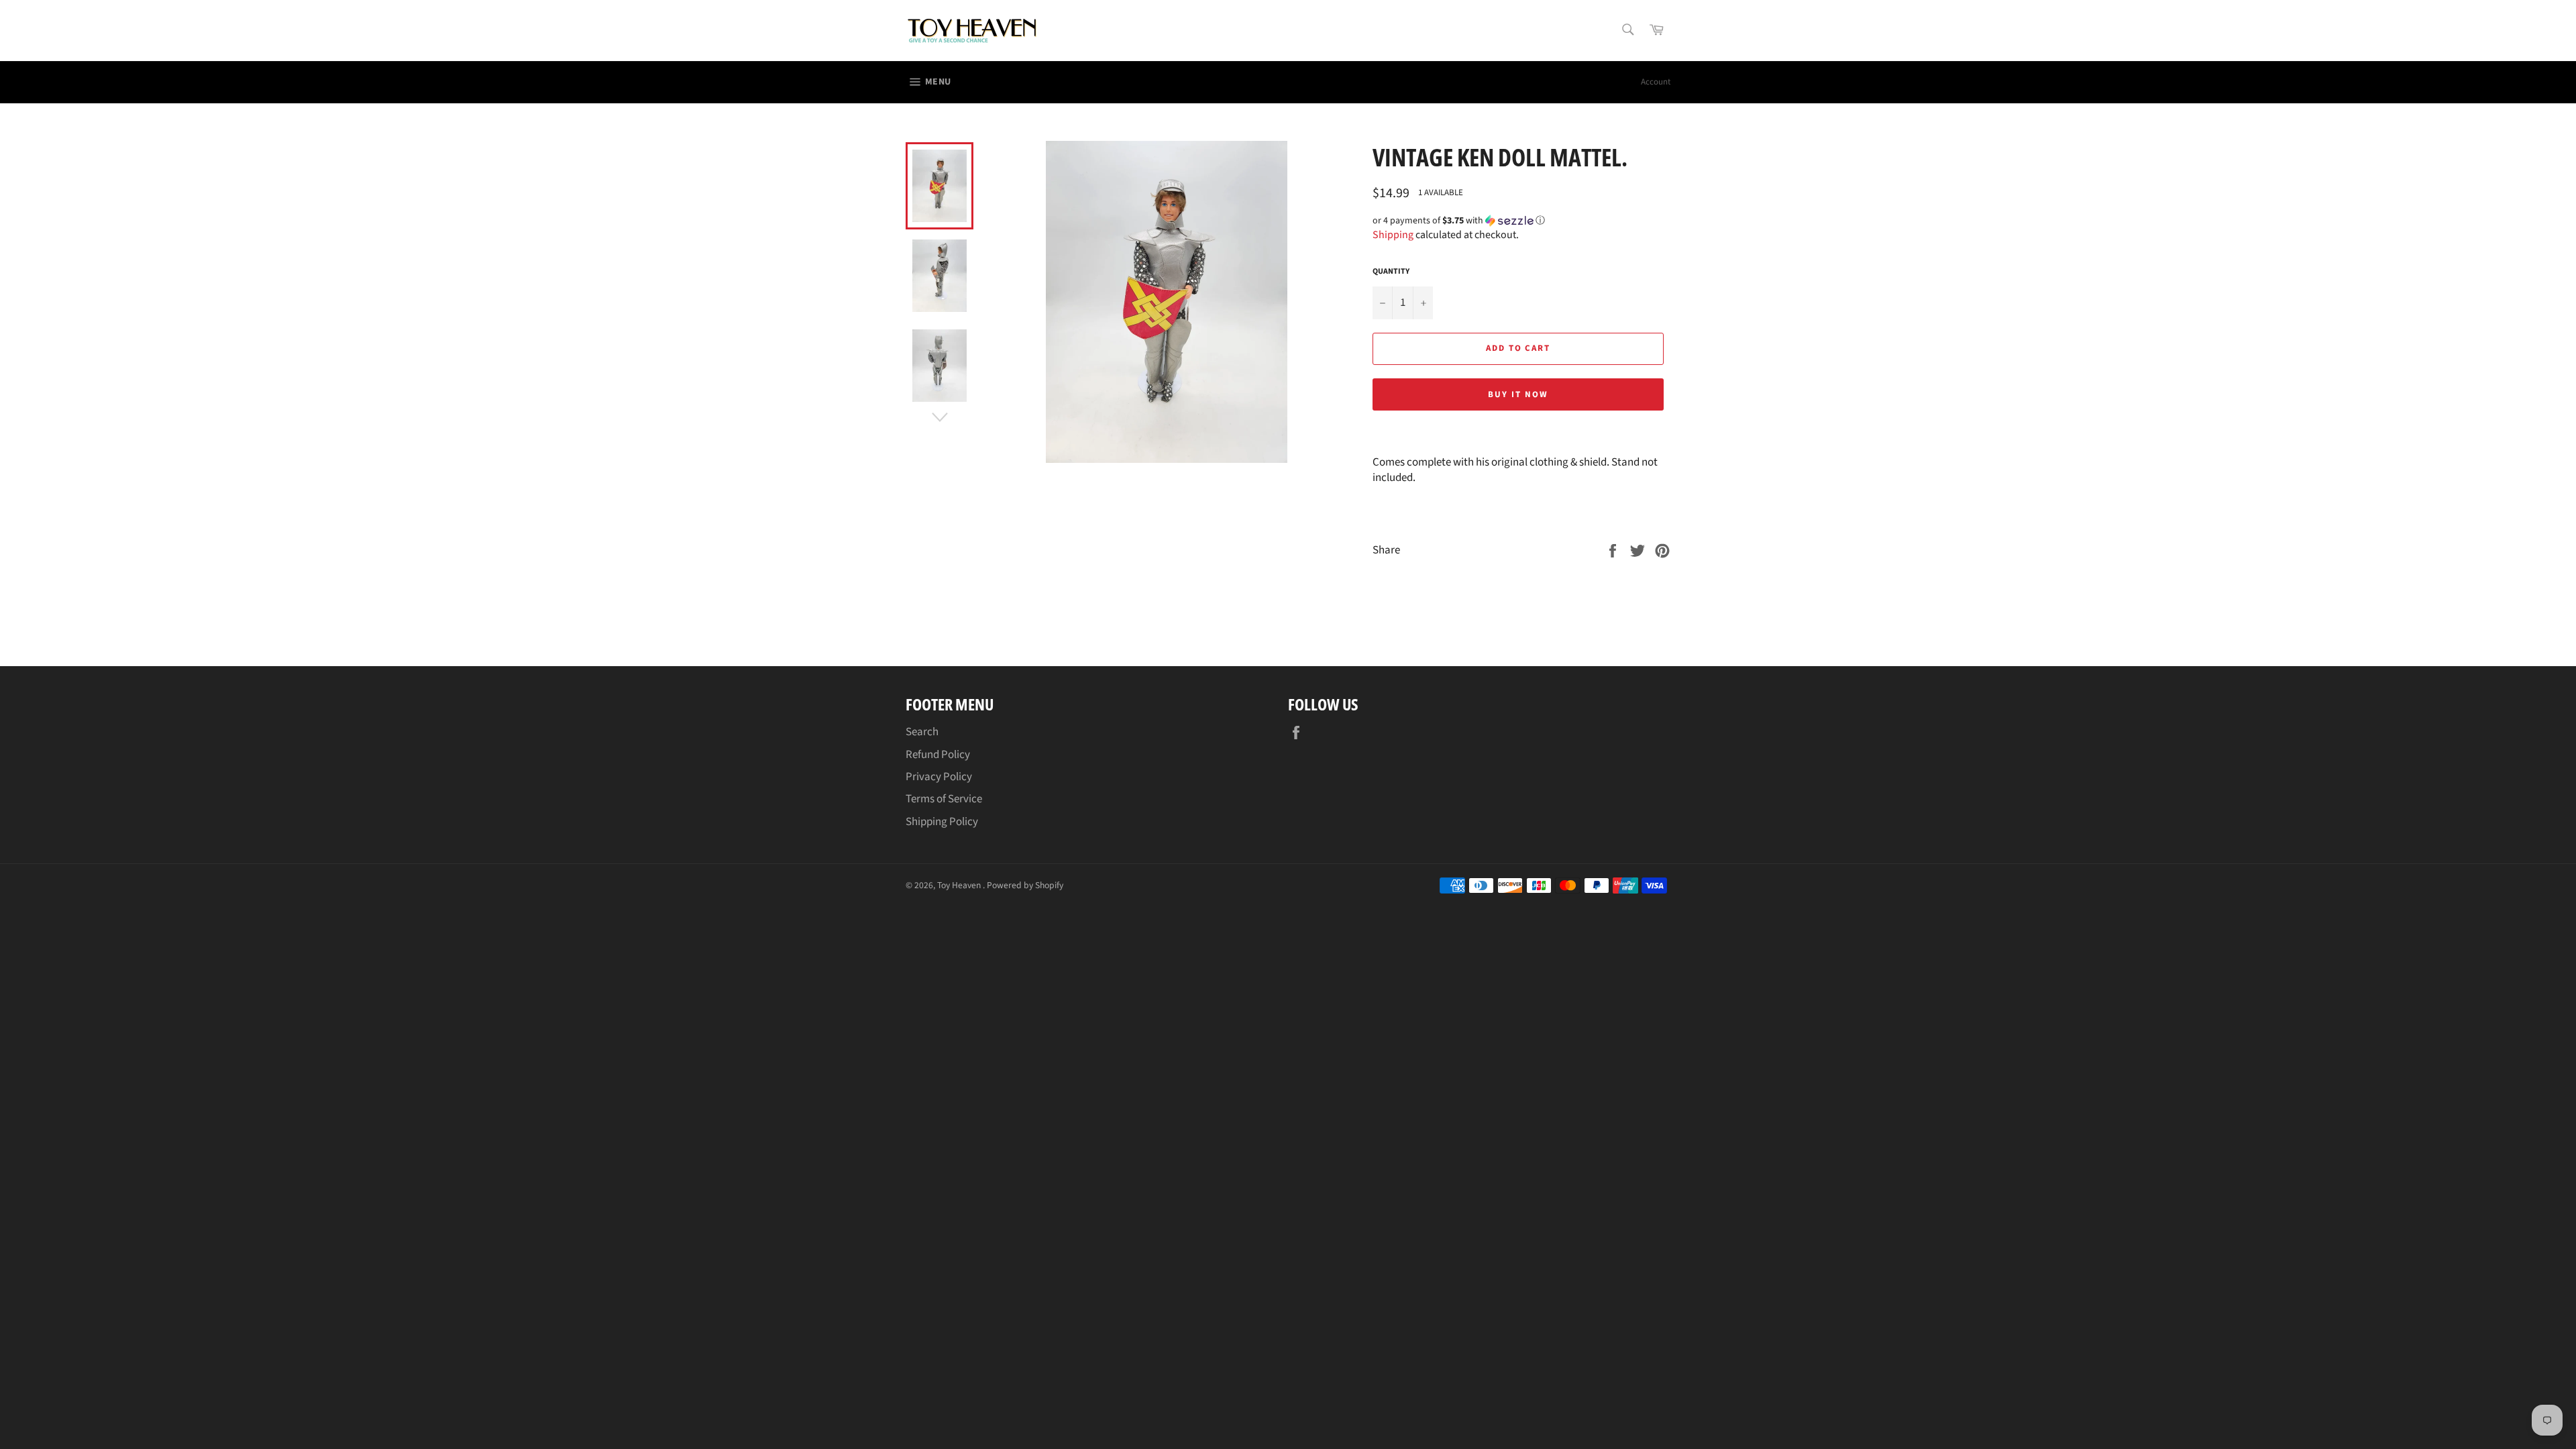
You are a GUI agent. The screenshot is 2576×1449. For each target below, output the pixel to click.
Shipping (1393, 235)
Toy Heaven (960, 885)
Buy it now (1518, 394)
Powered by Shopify (1025, 885)
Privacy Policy (939, 777)
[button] (1521, 221)
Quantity (1391, 272)
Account (1656, 82)
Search (922, 732)
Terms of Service (944, 799)
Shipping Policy (942, 822)
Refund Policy (938, 755)
